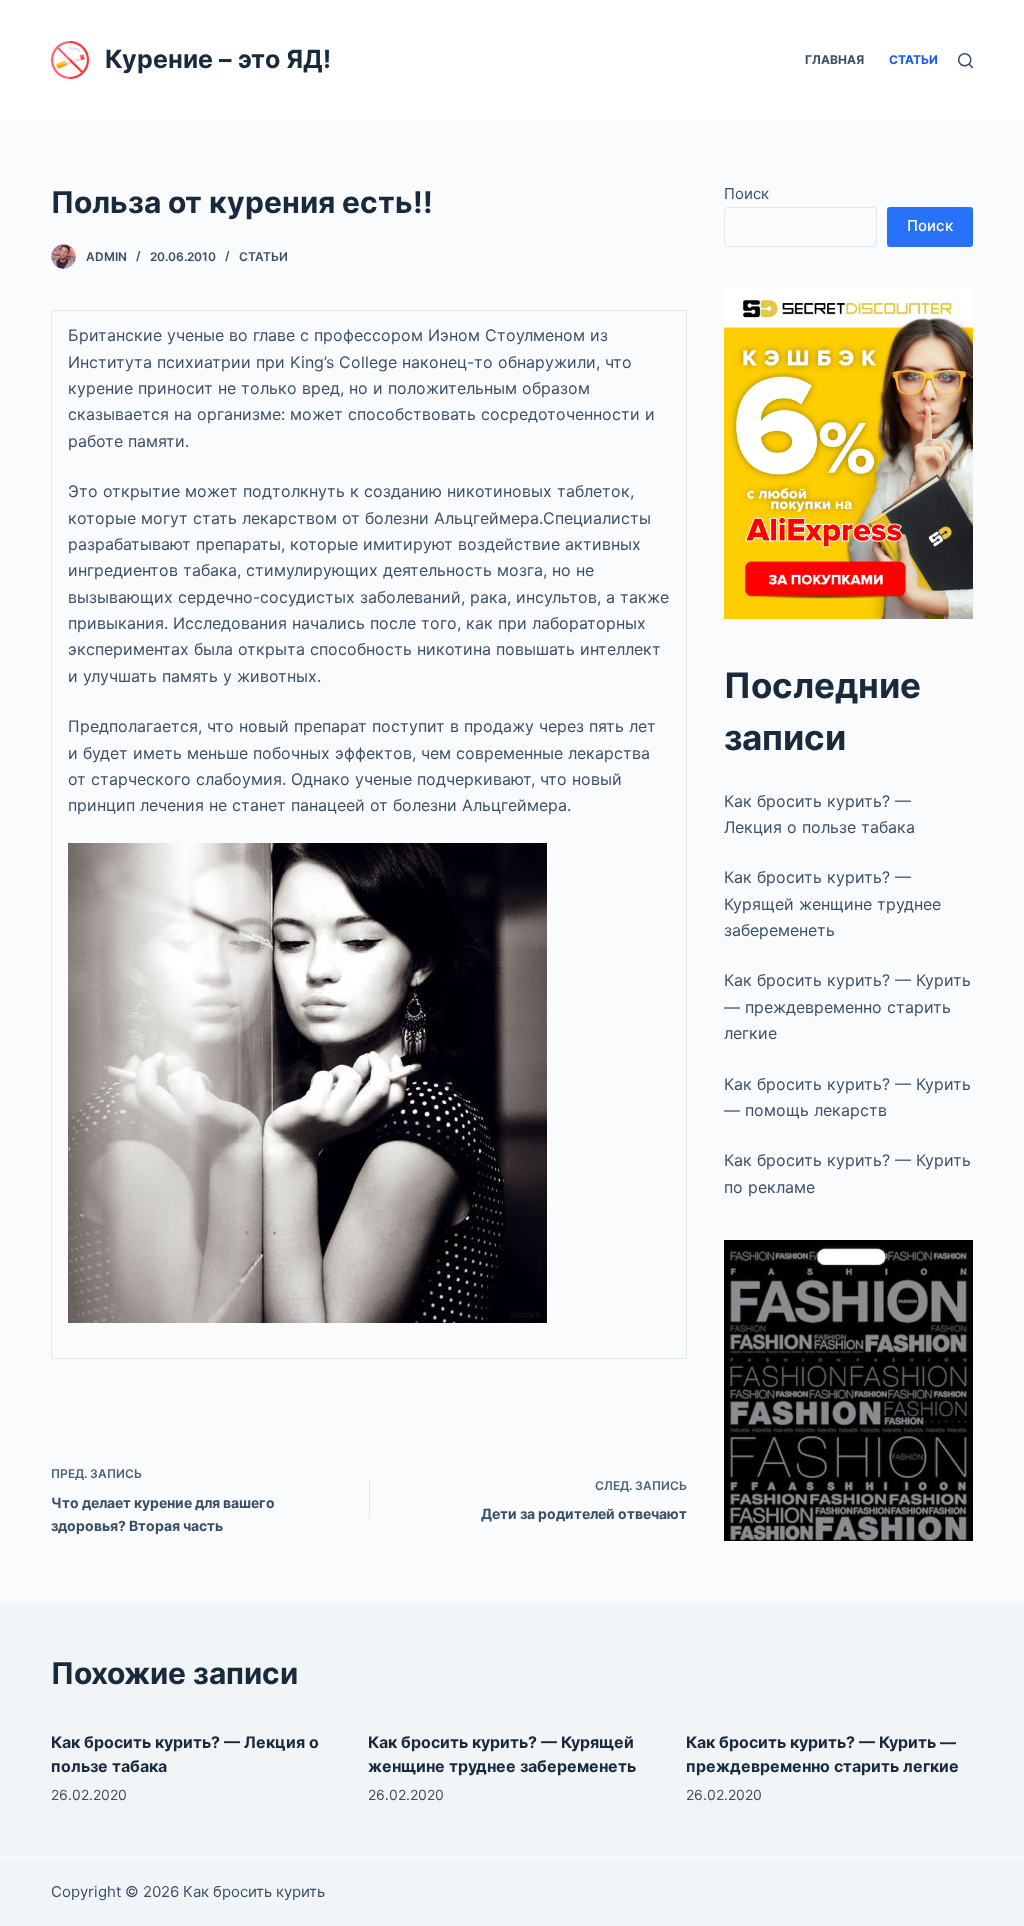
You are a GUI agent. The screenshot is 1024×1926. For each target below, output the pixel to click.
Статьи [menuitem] (913, 59)
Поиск (746, 193)
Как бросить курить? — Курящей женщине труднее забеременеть (832, 903)
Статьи (263, 256)
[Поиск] (965, 60)
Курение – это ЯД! (218, 59)
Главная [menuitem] (834, 59)
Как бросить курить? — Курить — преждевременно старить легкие (847, 1006)
